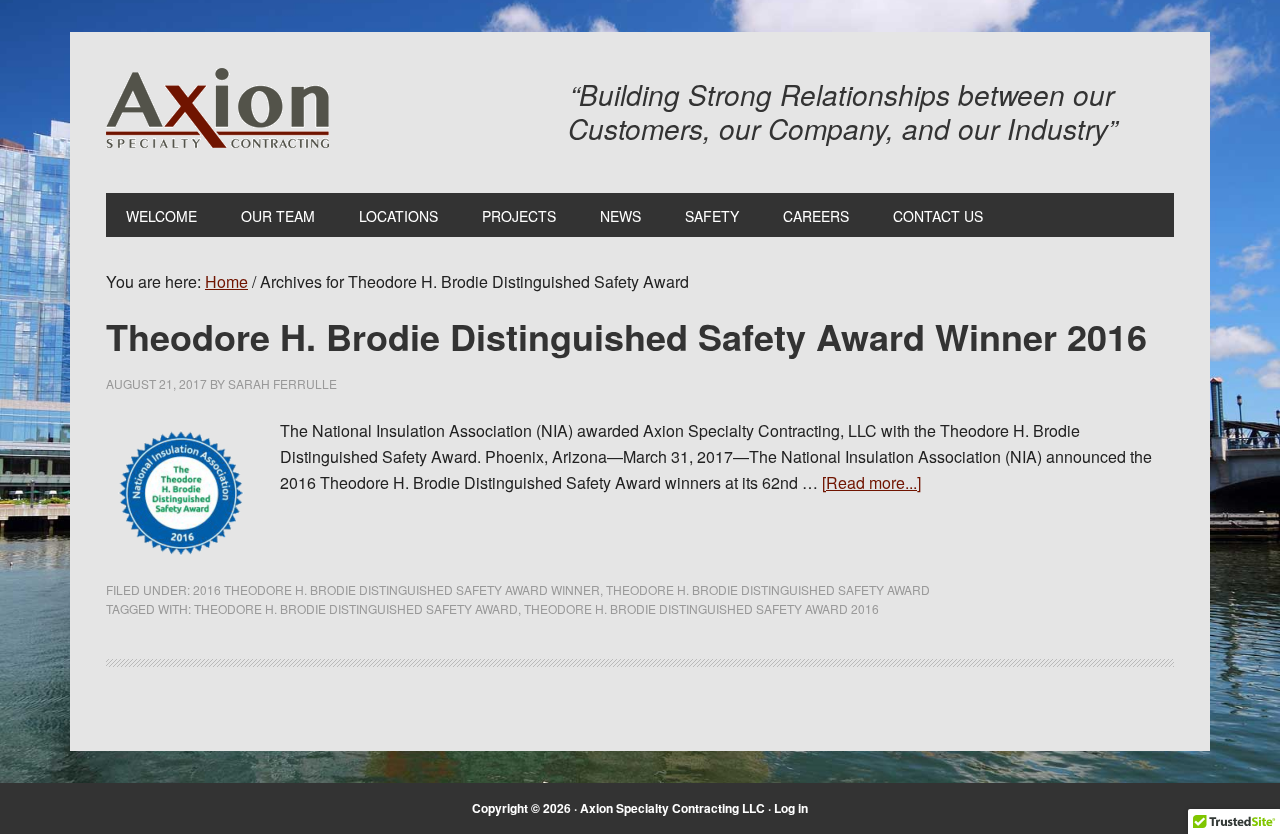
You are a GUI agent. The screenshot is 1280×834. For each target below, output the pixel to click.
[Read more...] (871, 482)
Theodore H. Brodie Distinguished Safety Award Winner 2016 (626, 336)
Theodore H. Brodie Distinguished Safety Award (768, 589)
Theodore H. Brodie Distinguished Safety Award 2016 (701, 608)
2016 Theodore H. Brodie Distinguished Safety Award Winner (396, 589)
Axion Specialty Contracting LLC (217, 108)
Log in (791, 808)
